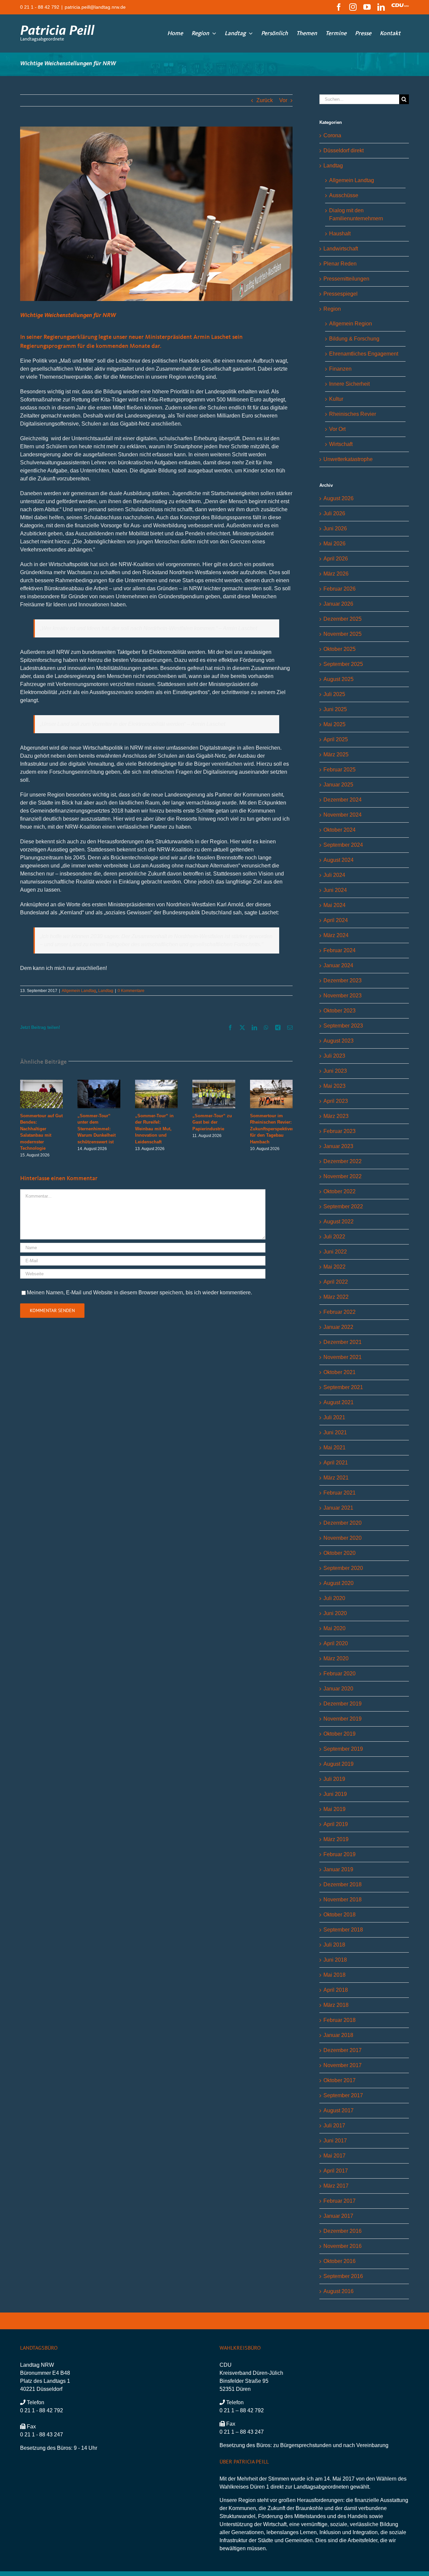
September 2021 (343, 1387)
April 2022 (336, 1282)
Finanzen (340, 369)
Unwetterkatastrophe (348, 459)
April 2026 (336, 559)
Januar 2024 (338, 965)
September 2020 (343, 1568)
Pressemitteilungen (346, 279)
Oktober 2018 (340, 1915)
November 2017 (343, 2065)
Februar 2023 (340, 1131)
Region (332, 309)
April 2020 (336, 1643)
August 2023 (339, 1041)
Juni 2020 (335, 1613)
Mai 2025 (334, 724)
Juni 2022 (335, 1252)
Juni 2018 (335, 1960)
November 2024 (343, 815)
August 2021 (339, 1402)
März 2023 (336, 1116)
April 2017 (336, 2171)
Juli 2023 (334, 1056)
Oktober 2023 (340, 1011)
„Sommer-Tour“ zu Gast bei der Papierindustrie (212, 1122)
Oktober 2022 (340, 1191)
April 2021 (336, 1463)
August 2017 (339, 2110)
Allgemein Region (351, 324)
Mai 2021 (334, 1448)
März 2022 (336, 1297)
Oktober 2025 (340, 649)
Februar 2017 (340, 2201)
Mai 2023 (334, 1086)
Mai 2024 (334, 905)
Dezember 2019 (343, 1704)
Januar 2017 (338, 2216)
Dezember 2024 (343, 800)
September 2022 (343, 1206)
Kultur (336, 399)
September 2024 (343, 845)
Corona (332, 135)
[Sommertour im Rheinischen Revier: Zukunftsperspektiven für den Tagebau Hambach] (271, 1083)
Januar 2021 (338, 1508)
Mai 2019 (334, 1809)
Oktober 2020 (340, 1553)
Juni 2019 (335, 1794)
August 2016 (339, 2291)
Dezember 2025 (343, 619)
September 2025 (343, 664)
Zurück (265, 100)
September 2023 (343, 1026)
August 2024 (339, 860)
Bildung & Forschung (354, 339)
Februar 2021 (340, 1493)
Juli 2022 (334, 1237)
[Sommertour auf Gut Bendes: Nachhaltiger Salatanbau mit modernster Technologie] (41, 1083)
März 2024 (336, 935)
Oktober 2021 (340, 1372)
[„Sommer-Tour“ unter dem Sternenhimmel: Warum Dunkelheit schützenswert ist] (99, 1083)
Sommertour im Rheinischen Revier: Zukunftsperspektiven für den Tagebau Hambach (272, 1129)
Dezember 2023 (343, 980)
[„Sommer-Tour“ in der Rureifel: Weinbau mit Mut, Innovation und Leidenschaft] (156, 1083)
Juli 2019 (334, 1779)
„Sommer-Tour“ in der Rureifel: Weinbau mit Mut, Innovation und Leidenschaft (154, 1129)
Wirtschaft (341, 444)
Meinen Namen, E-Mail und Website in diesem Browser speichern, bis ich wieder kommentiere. (139, 1293)
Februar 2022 (340, 1312)
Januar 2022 (338, 1327)
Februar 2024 (340, 950)
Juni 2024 (335, 890)
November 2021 (343, 1357)
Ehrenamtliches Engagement (364, 354)
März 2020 (336, 1658)
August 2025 (339, 679)
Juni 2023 (335, 1071)
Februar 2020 (340, 1674)
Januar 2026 (338, 604)
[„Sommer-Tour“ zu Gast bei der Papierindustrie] (214, 1083)
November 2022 (343, 1176)
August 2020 (339, 1583)
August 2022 (339, 1222)
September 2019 (343, 1749)
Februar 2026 (340, 589)
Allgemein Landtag (79, 991)
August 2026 (339, 498)
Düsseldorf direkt (344, 150)
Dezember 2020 (343, 1523)
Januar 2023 (338, 1146)
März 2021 (336, 1478)
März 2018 (336, 2005)
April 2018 (336, 1990)
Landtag (106, 991)
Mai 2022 (334, 1267)
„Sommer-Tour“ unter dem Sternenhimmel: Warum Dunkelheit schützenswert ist (97, 1129)
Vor (283, 100)
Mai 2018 (334, 1975)
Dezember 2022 (343, 1161)
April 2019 (336, 1824)
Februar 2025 (340, 770)
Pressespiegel (341, 294)
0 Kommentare (131, 991)
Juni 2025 (335, 709)
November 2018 (343, 1900)
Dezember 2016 (343, 2231)
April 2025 (336, 739)
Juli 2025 (334, 694)
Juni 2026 (335, 528)
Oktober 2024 (340, 830)
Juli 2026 (334, 513)
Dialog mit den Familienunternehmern (356, 214)
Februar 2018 (340, 2020)
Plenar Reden (340, 264)
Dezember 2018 (343, 1884)
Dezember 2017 (343, 2050)
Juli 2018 (334, 1945)
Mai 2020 (334, 1628)
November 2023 (343, 996)
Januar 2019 (338, 1869)
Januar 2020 (338, 1689)
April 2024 (336, 920)
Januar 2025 (338, 785)
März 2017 (336, 2186)
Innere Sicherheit (349, 384)
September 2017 (343, 2095)
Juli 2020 (334, 1598)
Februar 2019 (340, 1854)
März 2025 (336, 754)
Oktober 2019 (340, 1734)
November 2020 (343, 1538)
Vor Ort (337, 429)
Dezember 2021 (343, 1342)
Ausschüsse (344, 195)
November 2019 (343, 1719)
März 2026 (336, 574)
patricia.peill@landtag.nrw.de (95, 7)
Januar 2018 (338, 2035)
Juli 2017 (334, 2126)
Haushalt (340, 234)
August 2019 (339, 1764)
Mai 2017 (334, 2156)
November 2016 (343, 2246)
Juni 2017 (335, 2141)
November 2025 (343, 634)
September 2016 (343, 2276)
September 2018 (343, 1930)
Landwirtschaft (341, 249)
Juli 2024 (334, 875)
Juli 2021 (334, 1417)
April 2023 (336, 1101)
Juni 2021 (335, 1432)
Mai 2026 (334, 544)
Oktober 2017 (340, 2080)
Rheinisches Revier (353, 414)
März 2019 (336, 1839)
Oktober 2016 (340, 2261)
